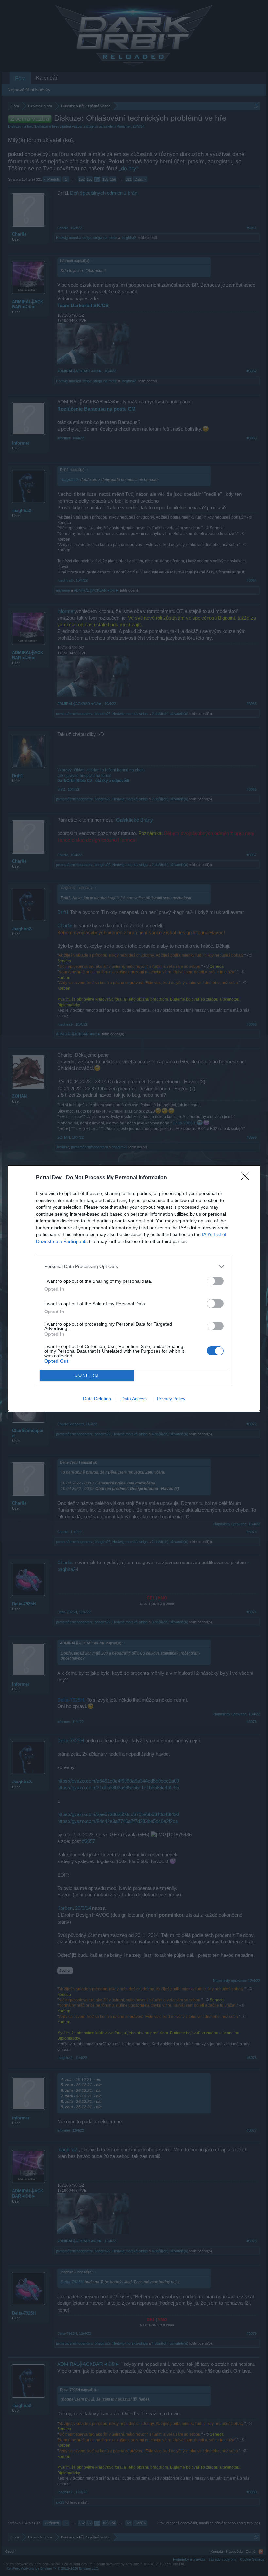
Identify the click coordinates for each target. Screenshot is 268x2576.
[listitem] (134, 1267)
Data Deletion (97, 1399)
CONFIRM (87, 1375)
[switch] (215, 1281)
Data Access (134, 1399)
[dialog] (134, 1288)
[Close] (247, 1178)
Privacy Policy (171, 1399)
